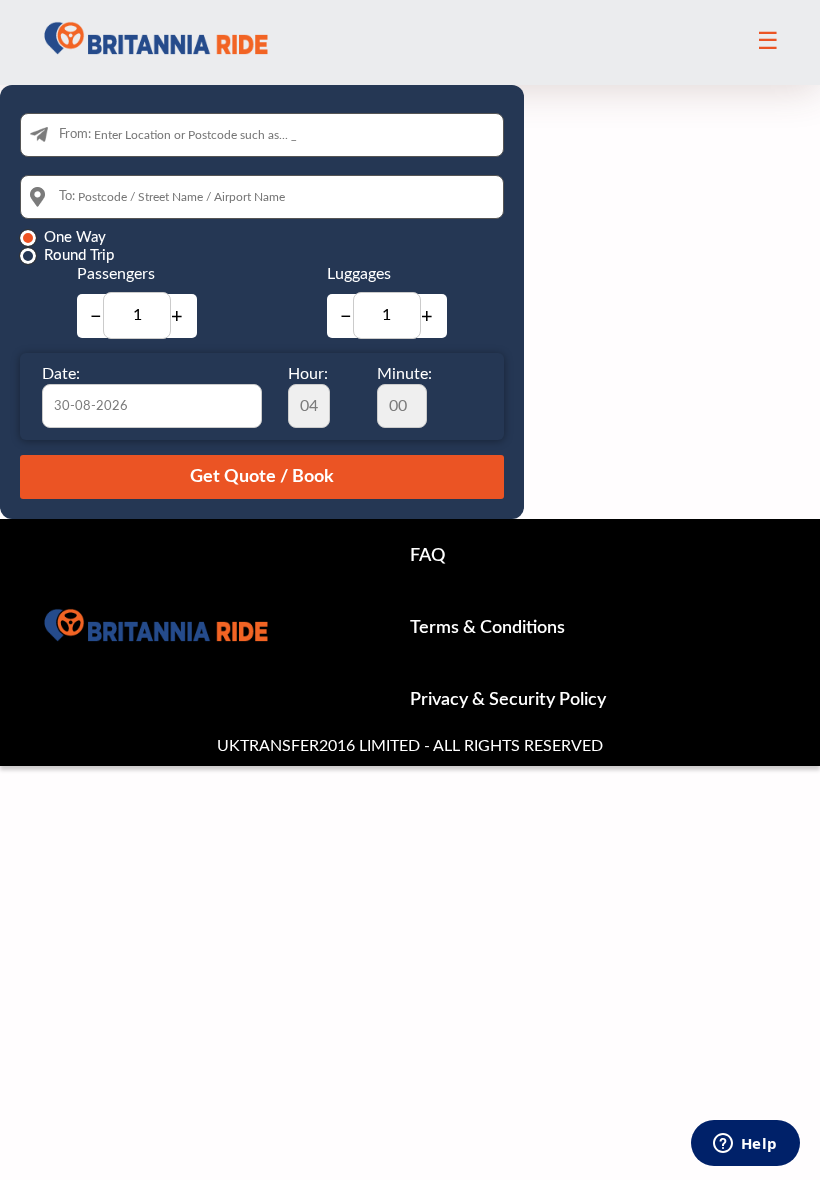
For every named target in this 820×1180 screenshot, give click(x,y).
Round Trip (79, 255)
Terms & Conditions (487, 628)
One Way (75, 237)
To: (67, 196)
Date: (61, 374)
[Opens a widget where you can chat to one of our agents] (745, 1145)
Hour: (308, 374)
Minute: (404, 374)
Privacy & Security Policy (508, 700)
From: (75, 134)
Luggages (359, 274)
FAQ (427, 556)
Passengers (116, 274)
